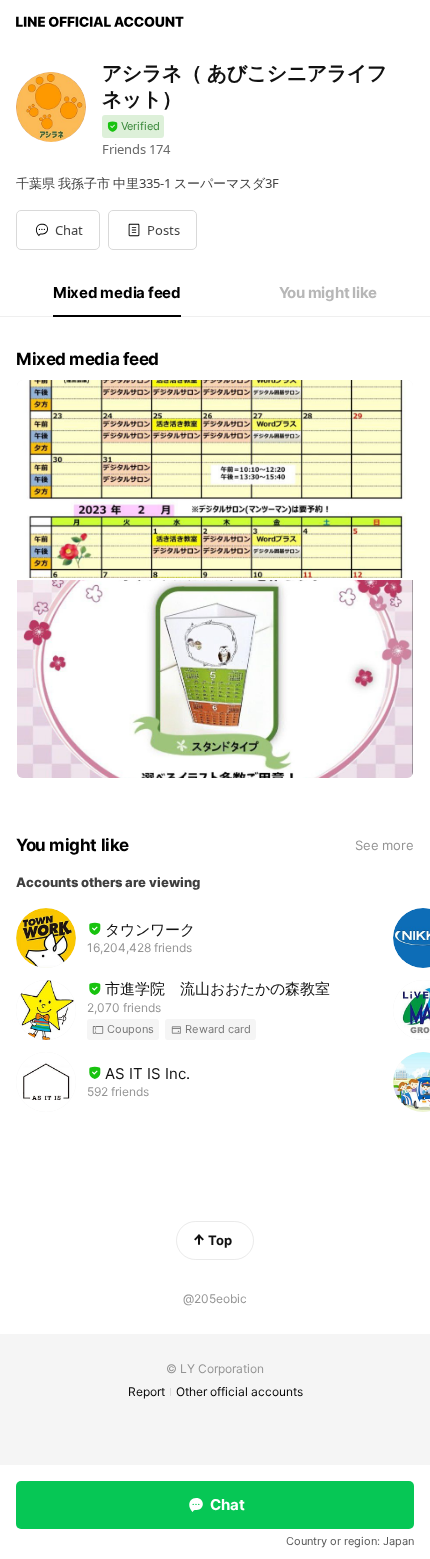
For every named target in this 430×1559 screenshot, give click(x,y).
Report (146, 1391)
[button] (152, 230)
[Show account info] (133, 126)
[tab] (117, 293)
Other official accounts (239, 1391)
